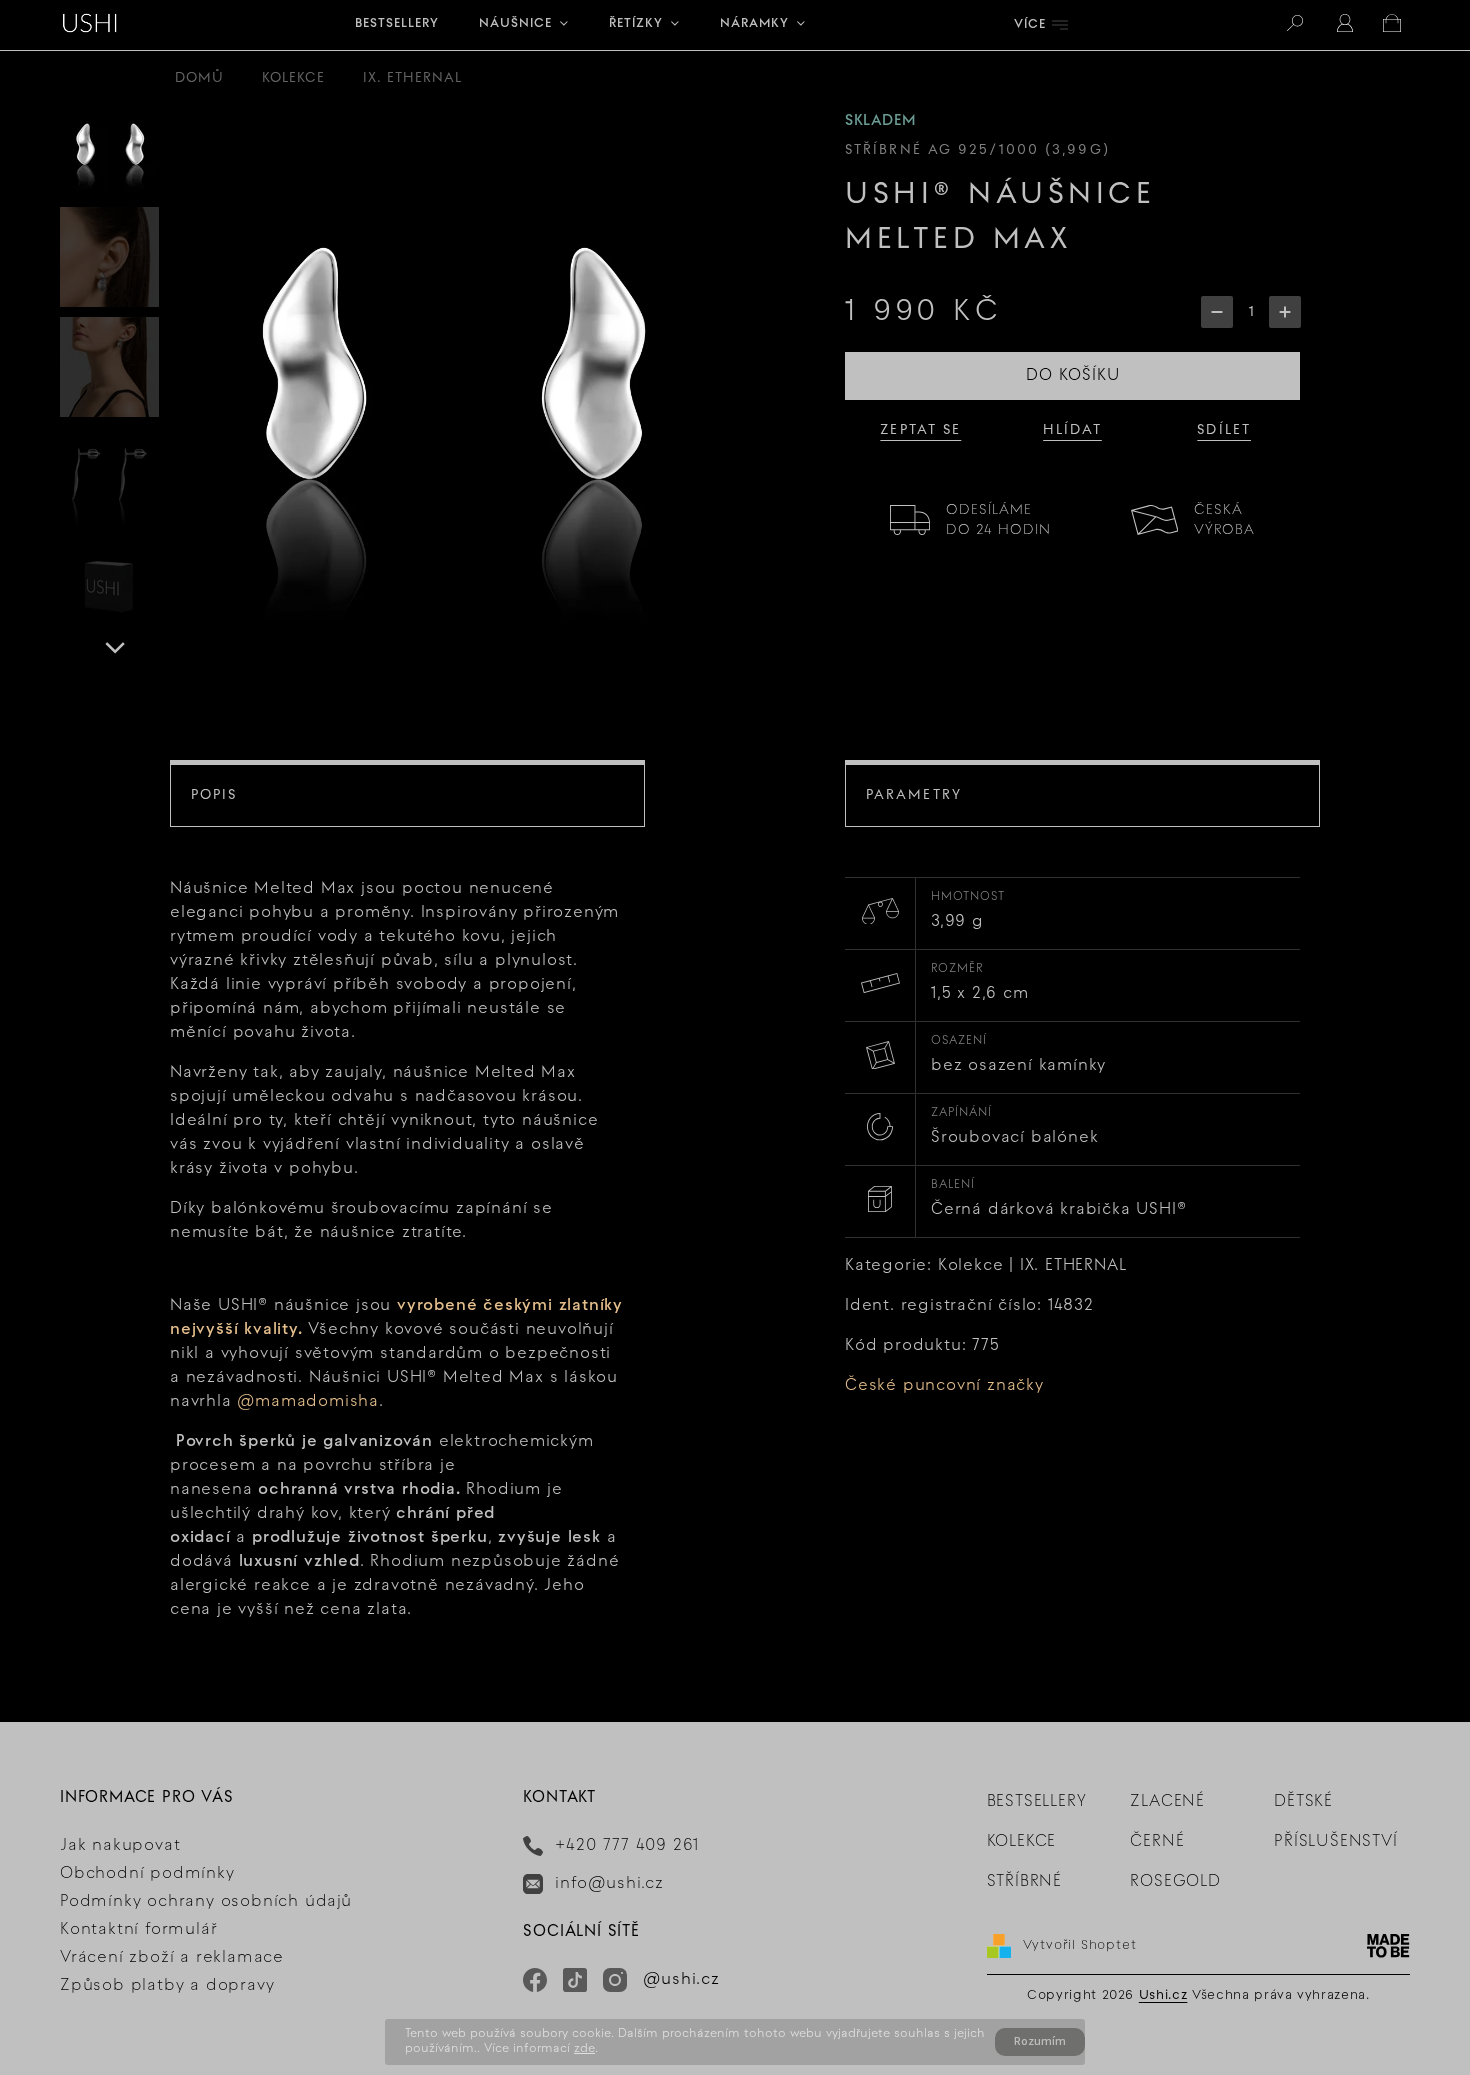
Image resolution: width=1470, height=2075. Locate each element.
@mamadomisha (308, 1402)
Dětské (1303, 1802)
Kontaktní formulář (138, 1930)
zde (584, 2049)
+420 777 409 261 (627, 1846)
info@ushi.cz (609, 1884)
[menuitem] (397, 25)
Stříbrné (1024, 1882)
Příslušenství (1335, 1842)
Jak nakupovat (120, 1846)
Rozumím (1040, 2041)
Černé (1157, 1842)
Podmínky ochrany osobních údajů (206, 1902)
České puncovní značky (944, 1386)
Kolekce (1022, 1842)
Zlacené (1167, 1802)
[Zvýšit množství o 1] (1285, 312)
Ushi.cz (1163, 1996)
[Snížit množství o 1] (1217, 312)
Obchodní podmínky (147, 1874)
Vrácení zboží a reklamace (172, 1958)
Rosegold (1175, 1882)
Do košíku (1073, 376)
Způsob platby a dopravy (167, 1986)
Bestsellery (1037, 1802)
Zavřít (1236, 513)
